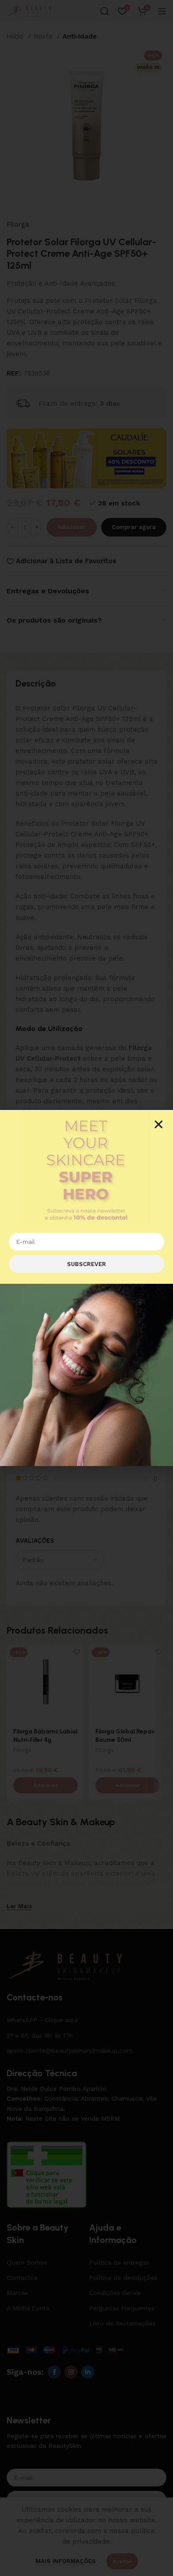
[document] (86, 1288)
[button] (159, 1124)
